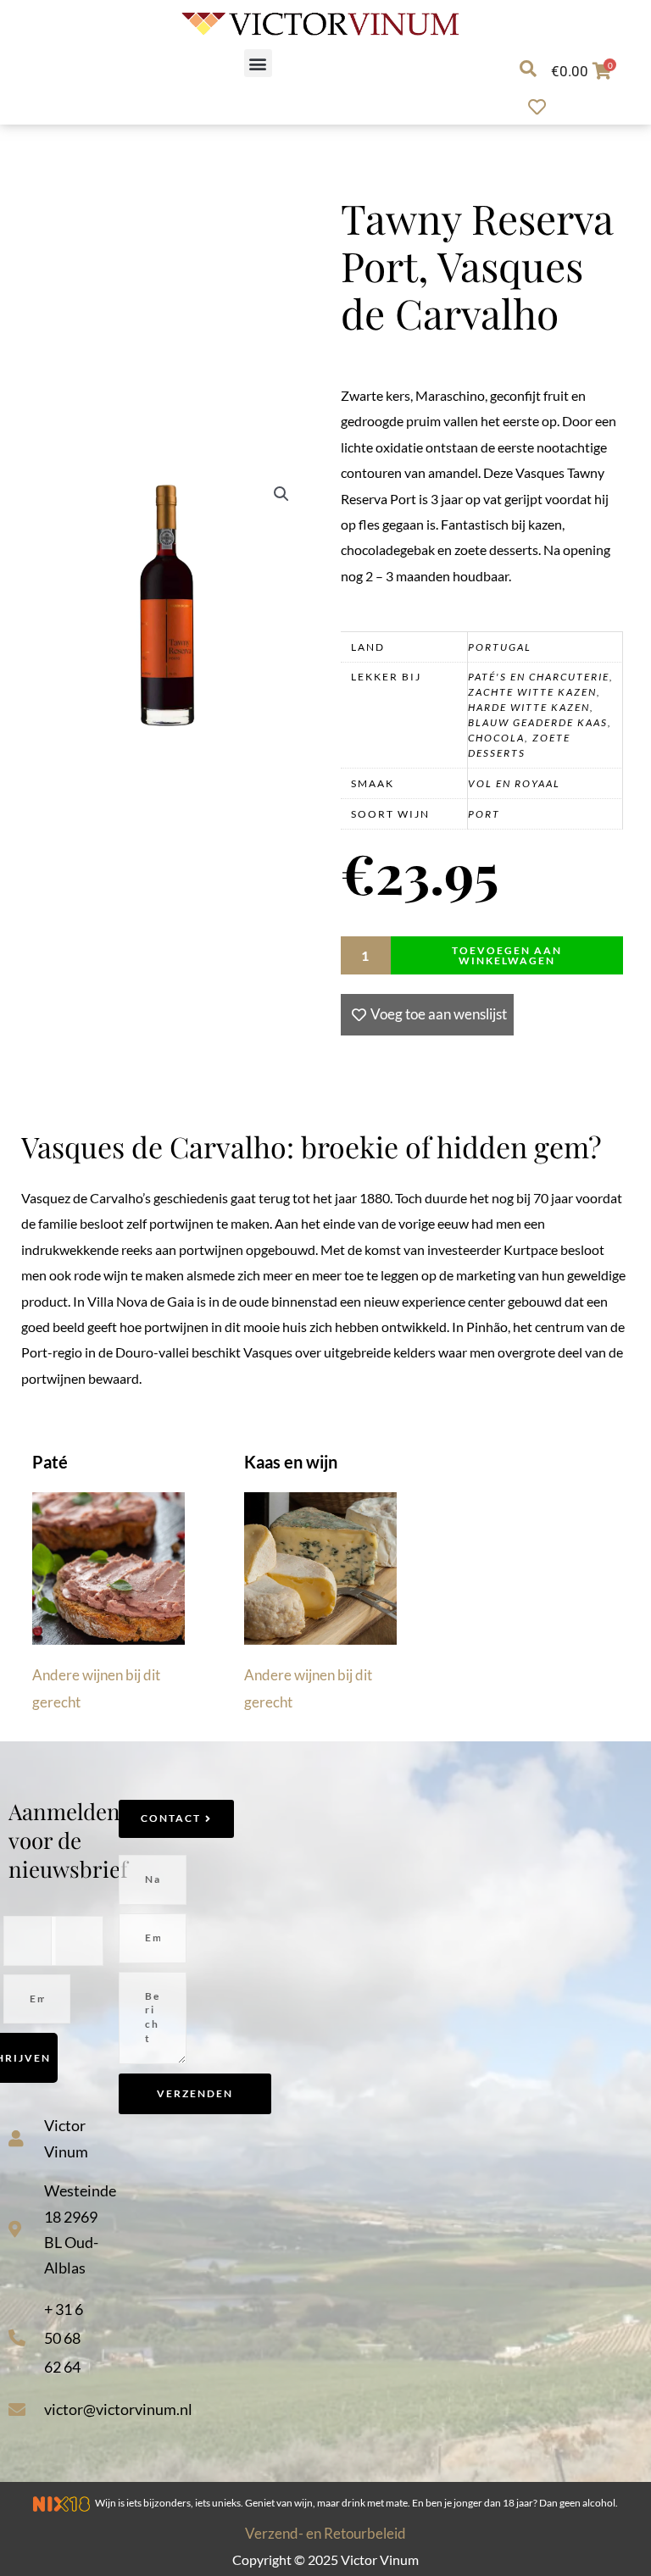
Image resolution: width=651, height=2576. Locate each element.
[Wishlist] (541, 107)
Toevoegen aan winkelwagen (507, 955)
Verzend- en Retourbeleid (325, 2533)
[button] (258, 63)
